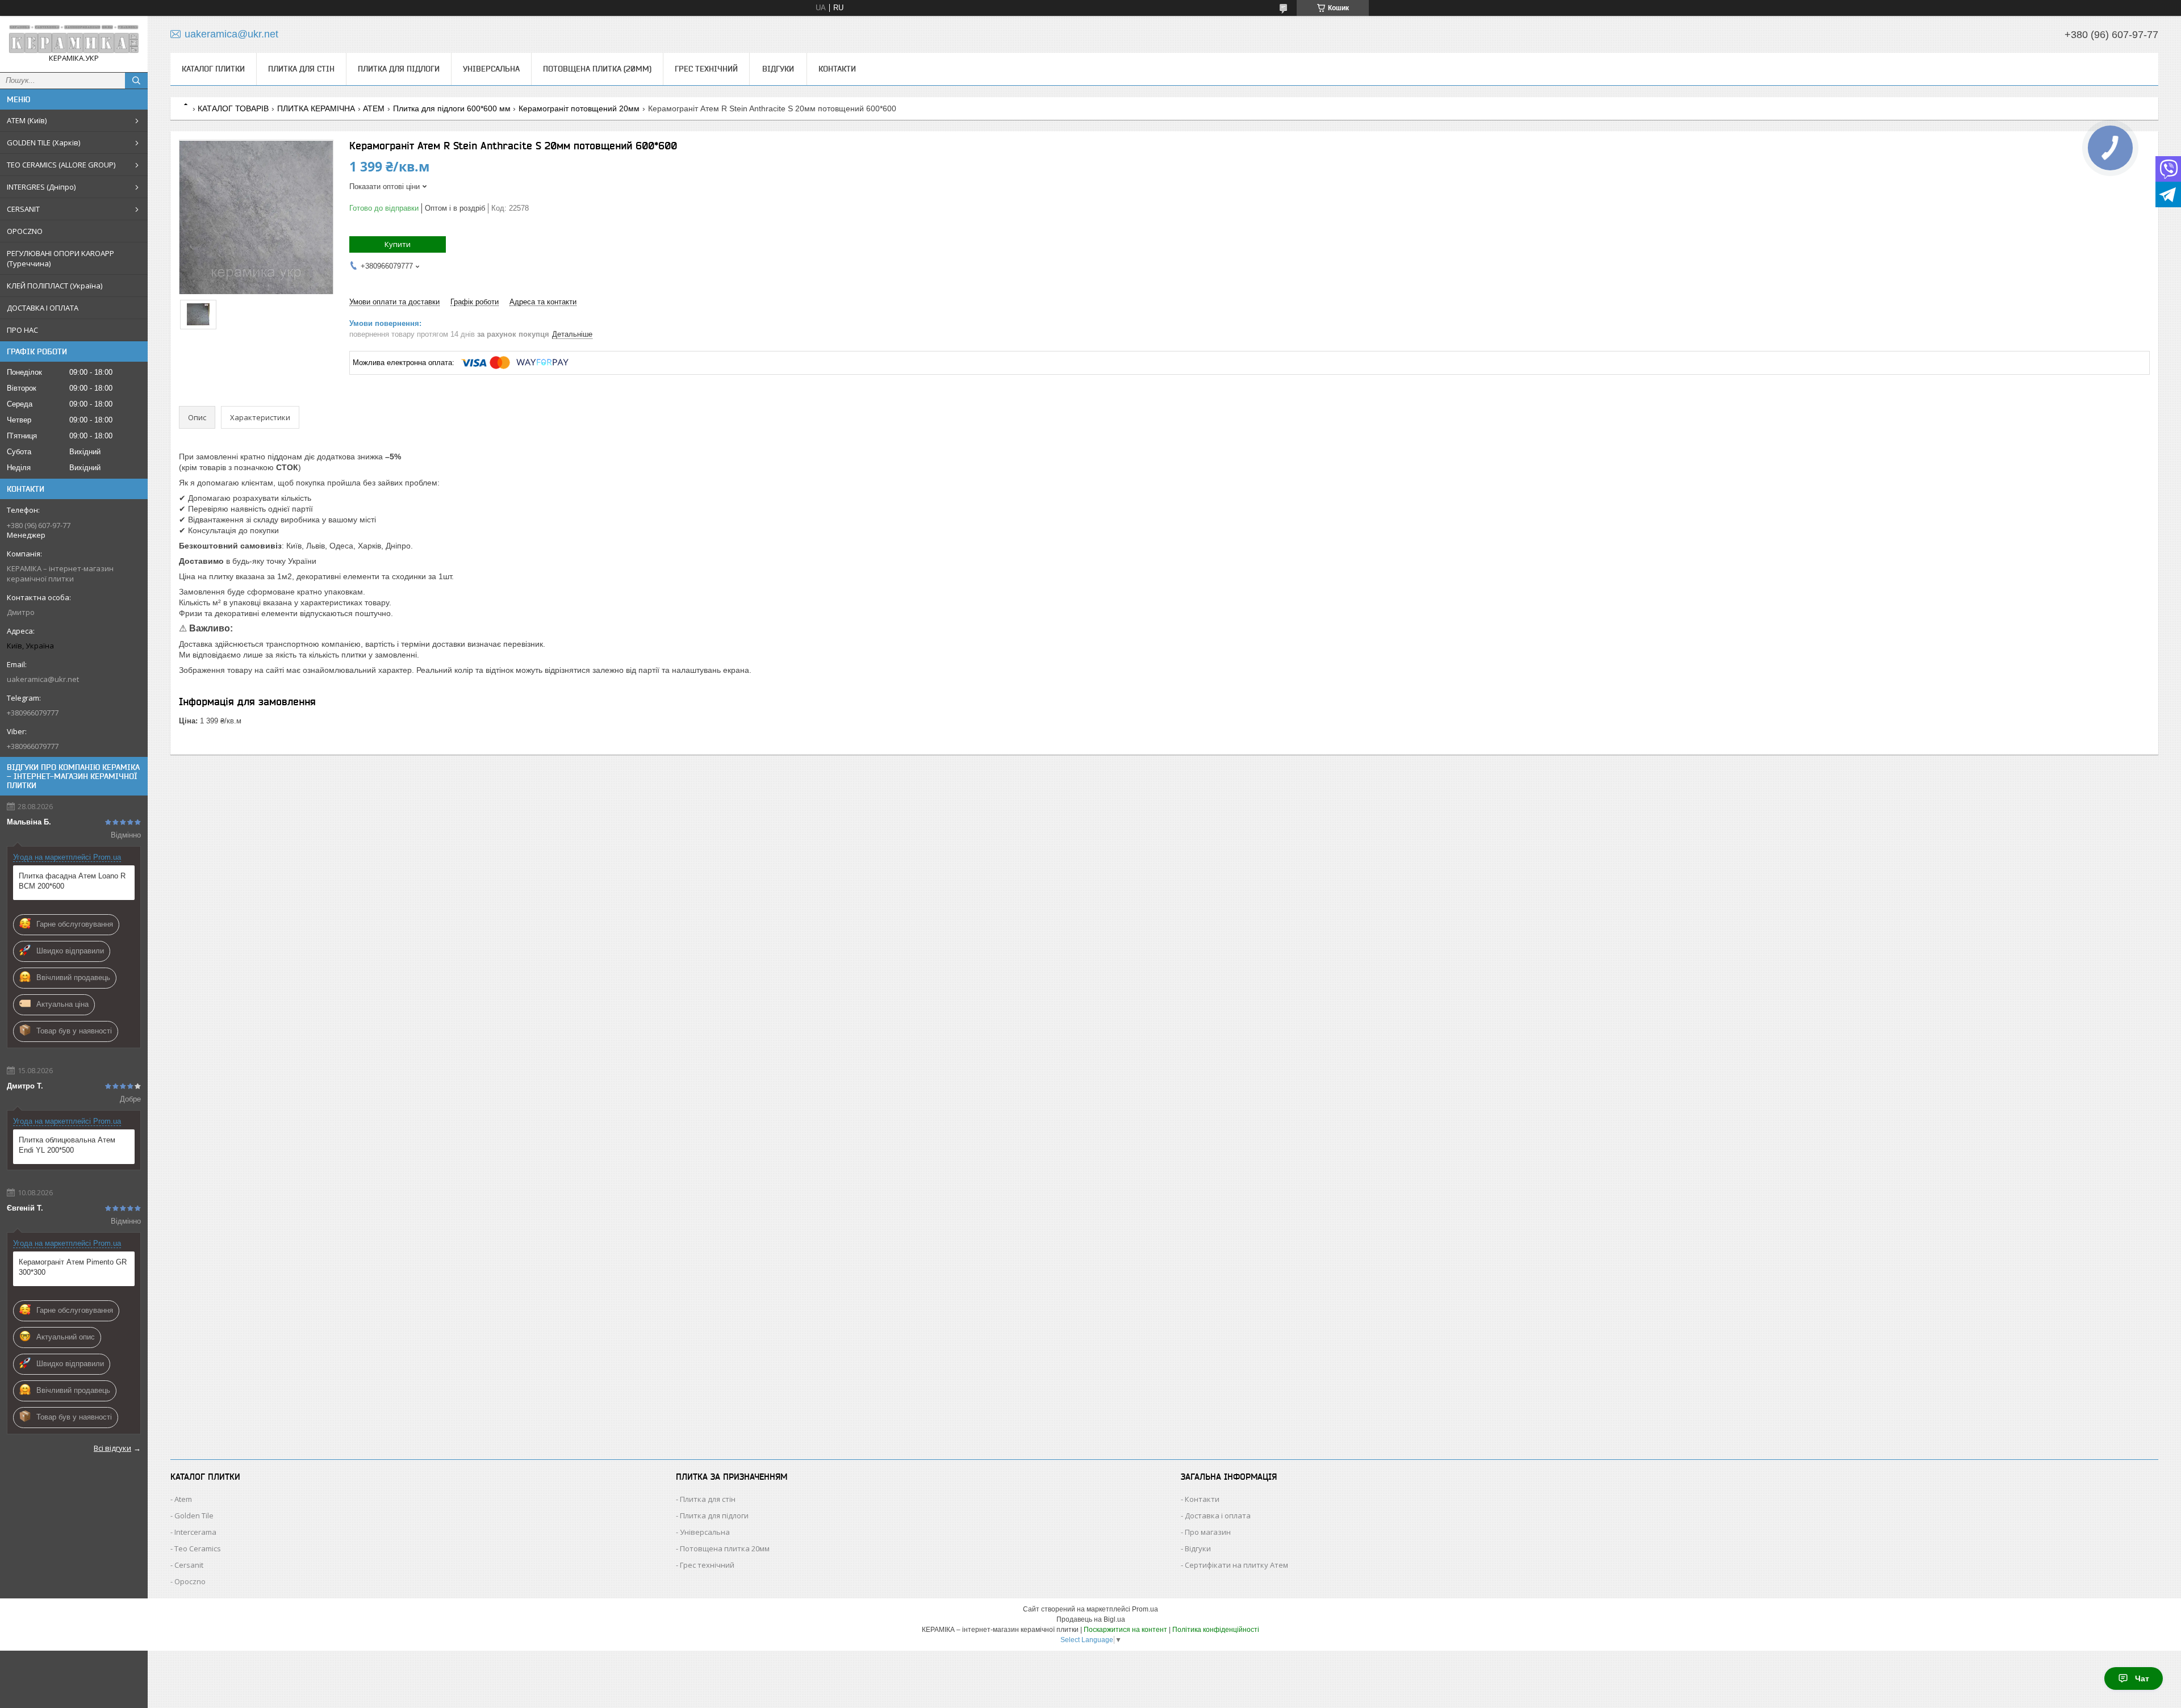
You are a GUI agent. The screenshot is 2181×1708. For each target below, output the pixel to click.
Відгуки (778, 69)
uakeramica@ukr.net (43, 679)
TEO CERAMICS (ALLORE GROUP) (61, 165)
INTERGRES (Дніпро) (41, 187)
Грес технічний (706, 69)
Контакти (837, 69)
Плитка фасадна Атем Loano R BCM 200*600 (72, 881)
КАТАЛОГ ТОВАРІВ (233, 108)
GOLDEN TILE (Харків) (43, 143)
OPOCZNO (25, 231)
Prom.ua (1145, 1609)
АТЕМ (374, 108)
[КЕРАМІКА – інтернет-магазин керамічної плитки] (74, 39)
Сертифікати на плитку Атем (1236, 1565)
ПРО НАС (22, 330)
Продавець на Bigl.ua (1091, 1619)
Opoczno (190, 1581)
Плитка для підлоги (399, 69)
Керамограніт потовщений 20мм (579, 108)
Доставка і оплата (1218, 1516)
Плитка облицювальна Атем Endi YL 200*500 (67, 1145)
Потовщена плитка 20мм (725, 1548)
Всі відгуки (112, 1448)
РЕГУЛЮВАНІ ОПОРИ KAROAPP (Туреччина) (60, 258)
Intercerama (195, 1532)
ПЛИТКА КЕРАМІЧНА (316, 108)
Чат (2142, 1678)
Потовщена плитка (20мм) (597, 69)
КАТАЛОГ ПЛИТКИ (213, 69)
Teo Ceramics (198, 1548)
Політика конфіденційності (1216, 1630)
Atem (183, 1499)
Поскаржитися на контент (1125, 1630)
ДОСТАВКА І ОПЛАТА (43, 308)
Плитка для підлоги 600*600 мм (452, 108)
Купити (398, 244)
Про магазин (1208, 1532)
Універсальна (491, 69)
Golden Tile (194, 1516)
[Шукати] (136, 81)
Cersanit (189, 1565)
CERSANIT (23, 209)
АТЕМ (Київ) (27, 120)
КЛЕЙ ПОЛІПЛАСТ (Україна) (55, 286)
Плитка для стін (301, 69)
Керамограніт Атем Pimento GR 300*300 (73, 1267)
